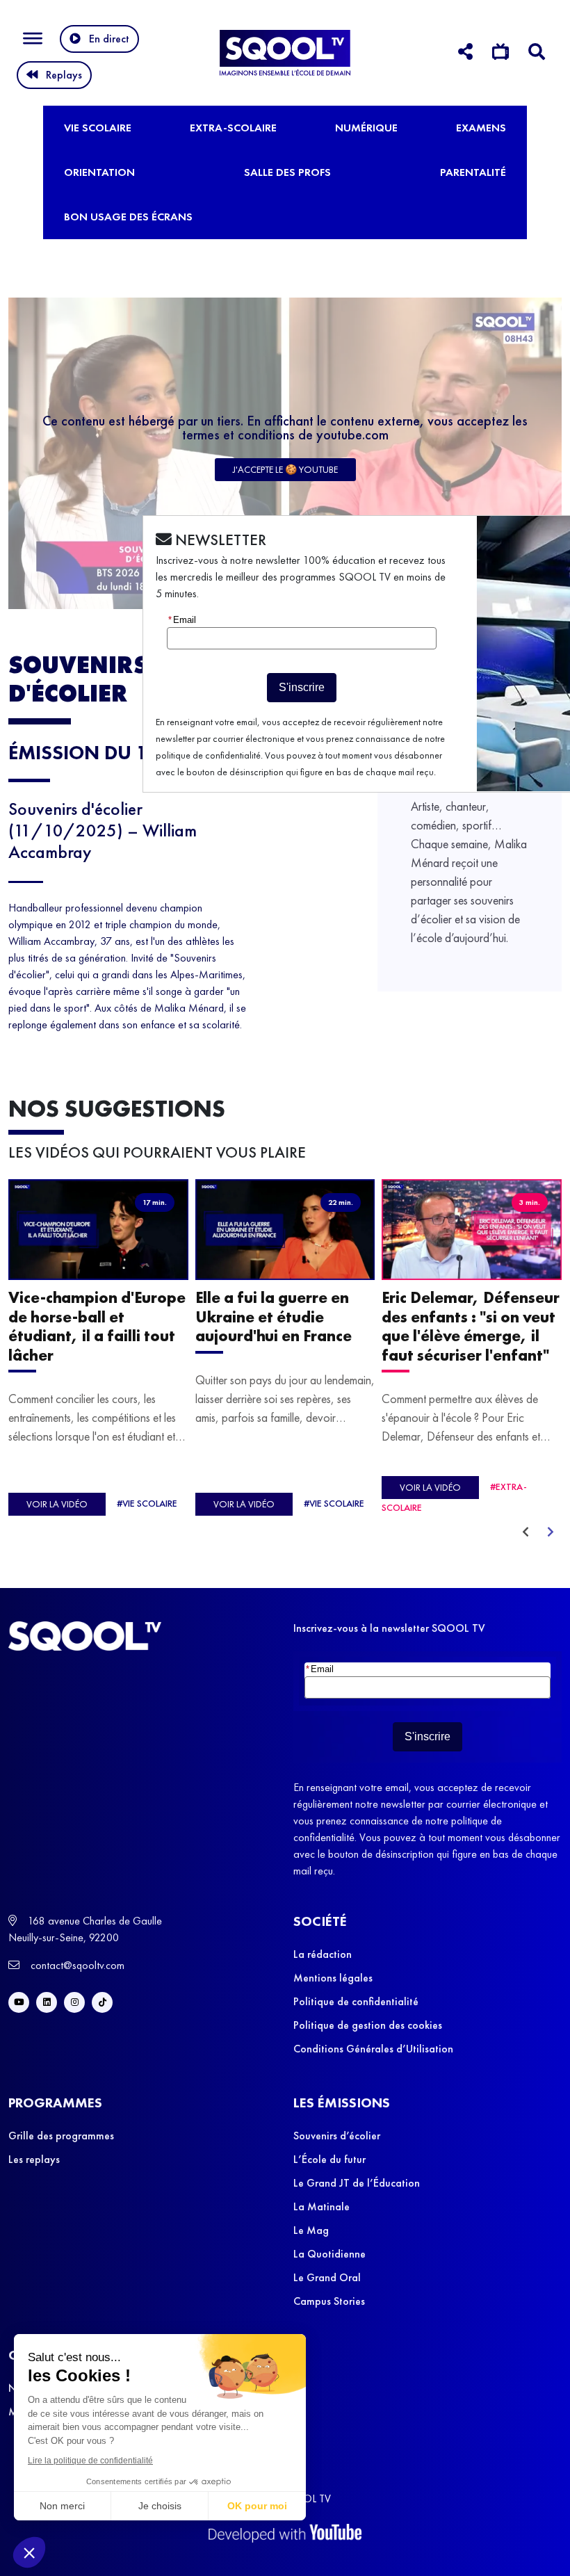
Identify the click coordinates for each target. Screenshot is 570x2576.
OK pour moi (257, 2506)
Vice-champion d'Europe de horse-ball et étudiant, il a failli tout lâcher (97, 1326)
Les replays (34, 2159)
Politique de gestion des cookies (368, 2025)
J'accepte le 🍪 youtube (285, 469)
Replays (64, 75)
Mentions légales (333, 1978)
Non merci (62, 2506)
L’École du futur (329, 2159)
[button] (29, 2552)
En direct (109, 39)
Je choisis (160, 2506)
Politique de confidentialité (356, 2001)
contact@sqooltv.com (76, 1965)
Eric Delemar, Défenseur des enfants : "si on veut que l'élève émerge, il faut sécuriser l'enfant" (471, 1326)
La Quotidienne (329, 2254)
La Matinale (321, 2206)
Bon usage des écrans (128, 217)
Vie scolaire (98, 128)
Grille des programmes (61, 2136)
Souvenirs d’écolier (337, 2136)
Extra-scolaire (233, 128)
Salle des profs (287, 172)
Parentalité (473, 172)
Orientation (99, 172)
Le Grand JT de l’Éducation (357, 2183)
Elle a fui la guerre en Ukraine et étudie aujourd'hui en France (274, 1317)
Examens (481, 128)
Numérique (366, 128)
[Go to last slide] (526, 1532)
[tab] (465, 54)
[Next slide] (551, 1532)
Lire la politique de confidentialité (90, 2461)
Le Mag (311, 2230)
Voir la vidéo (57, 1504)
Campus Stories (329, 2301)
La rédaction (323, 1954)
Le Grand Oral (327, 2277)
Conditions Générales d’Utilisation (373, 2049)
